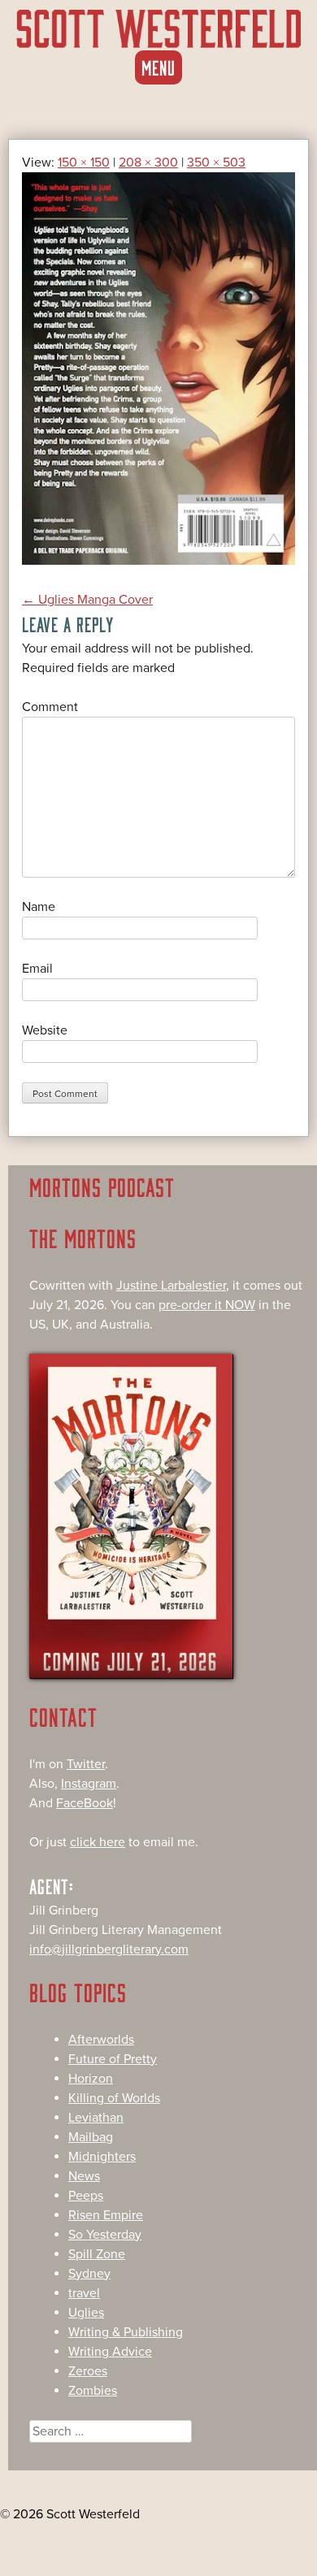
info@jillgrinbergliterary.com (109, 1949)
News (84, 2176)
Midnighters (102, 2157)
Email (37, 969)
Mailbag (91, 2137)
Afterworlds (101, 2040)
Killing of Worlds (114, 2098)
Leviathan (96, 2118)
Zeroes (88, 2371)
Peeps (86, 2196)
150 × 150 (84, 163)
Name (39, 907)
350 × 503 (216, 163)
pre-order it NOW (207, 1305)
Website (45, 1030)
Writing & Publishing (126, 2332)
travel (84, 2293)
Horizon (91, 2079)
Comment (50, 707)
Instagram (89, 1784)
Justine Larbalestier (171, 1286)
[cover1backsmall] (158, 561)
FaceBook (85, 1803)
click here (98, 1842)
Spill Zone (97, 2254)
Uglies (86, 2313)
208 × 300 (148, 163)
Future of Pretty (113, 2059)
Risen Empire (106, 2215)
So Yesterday (105, 2235)
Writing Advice (110, 2352)
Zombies (93, 2391)
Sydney (89, 2274)
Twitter (86, 1764)
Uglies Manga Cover (87, 600)
